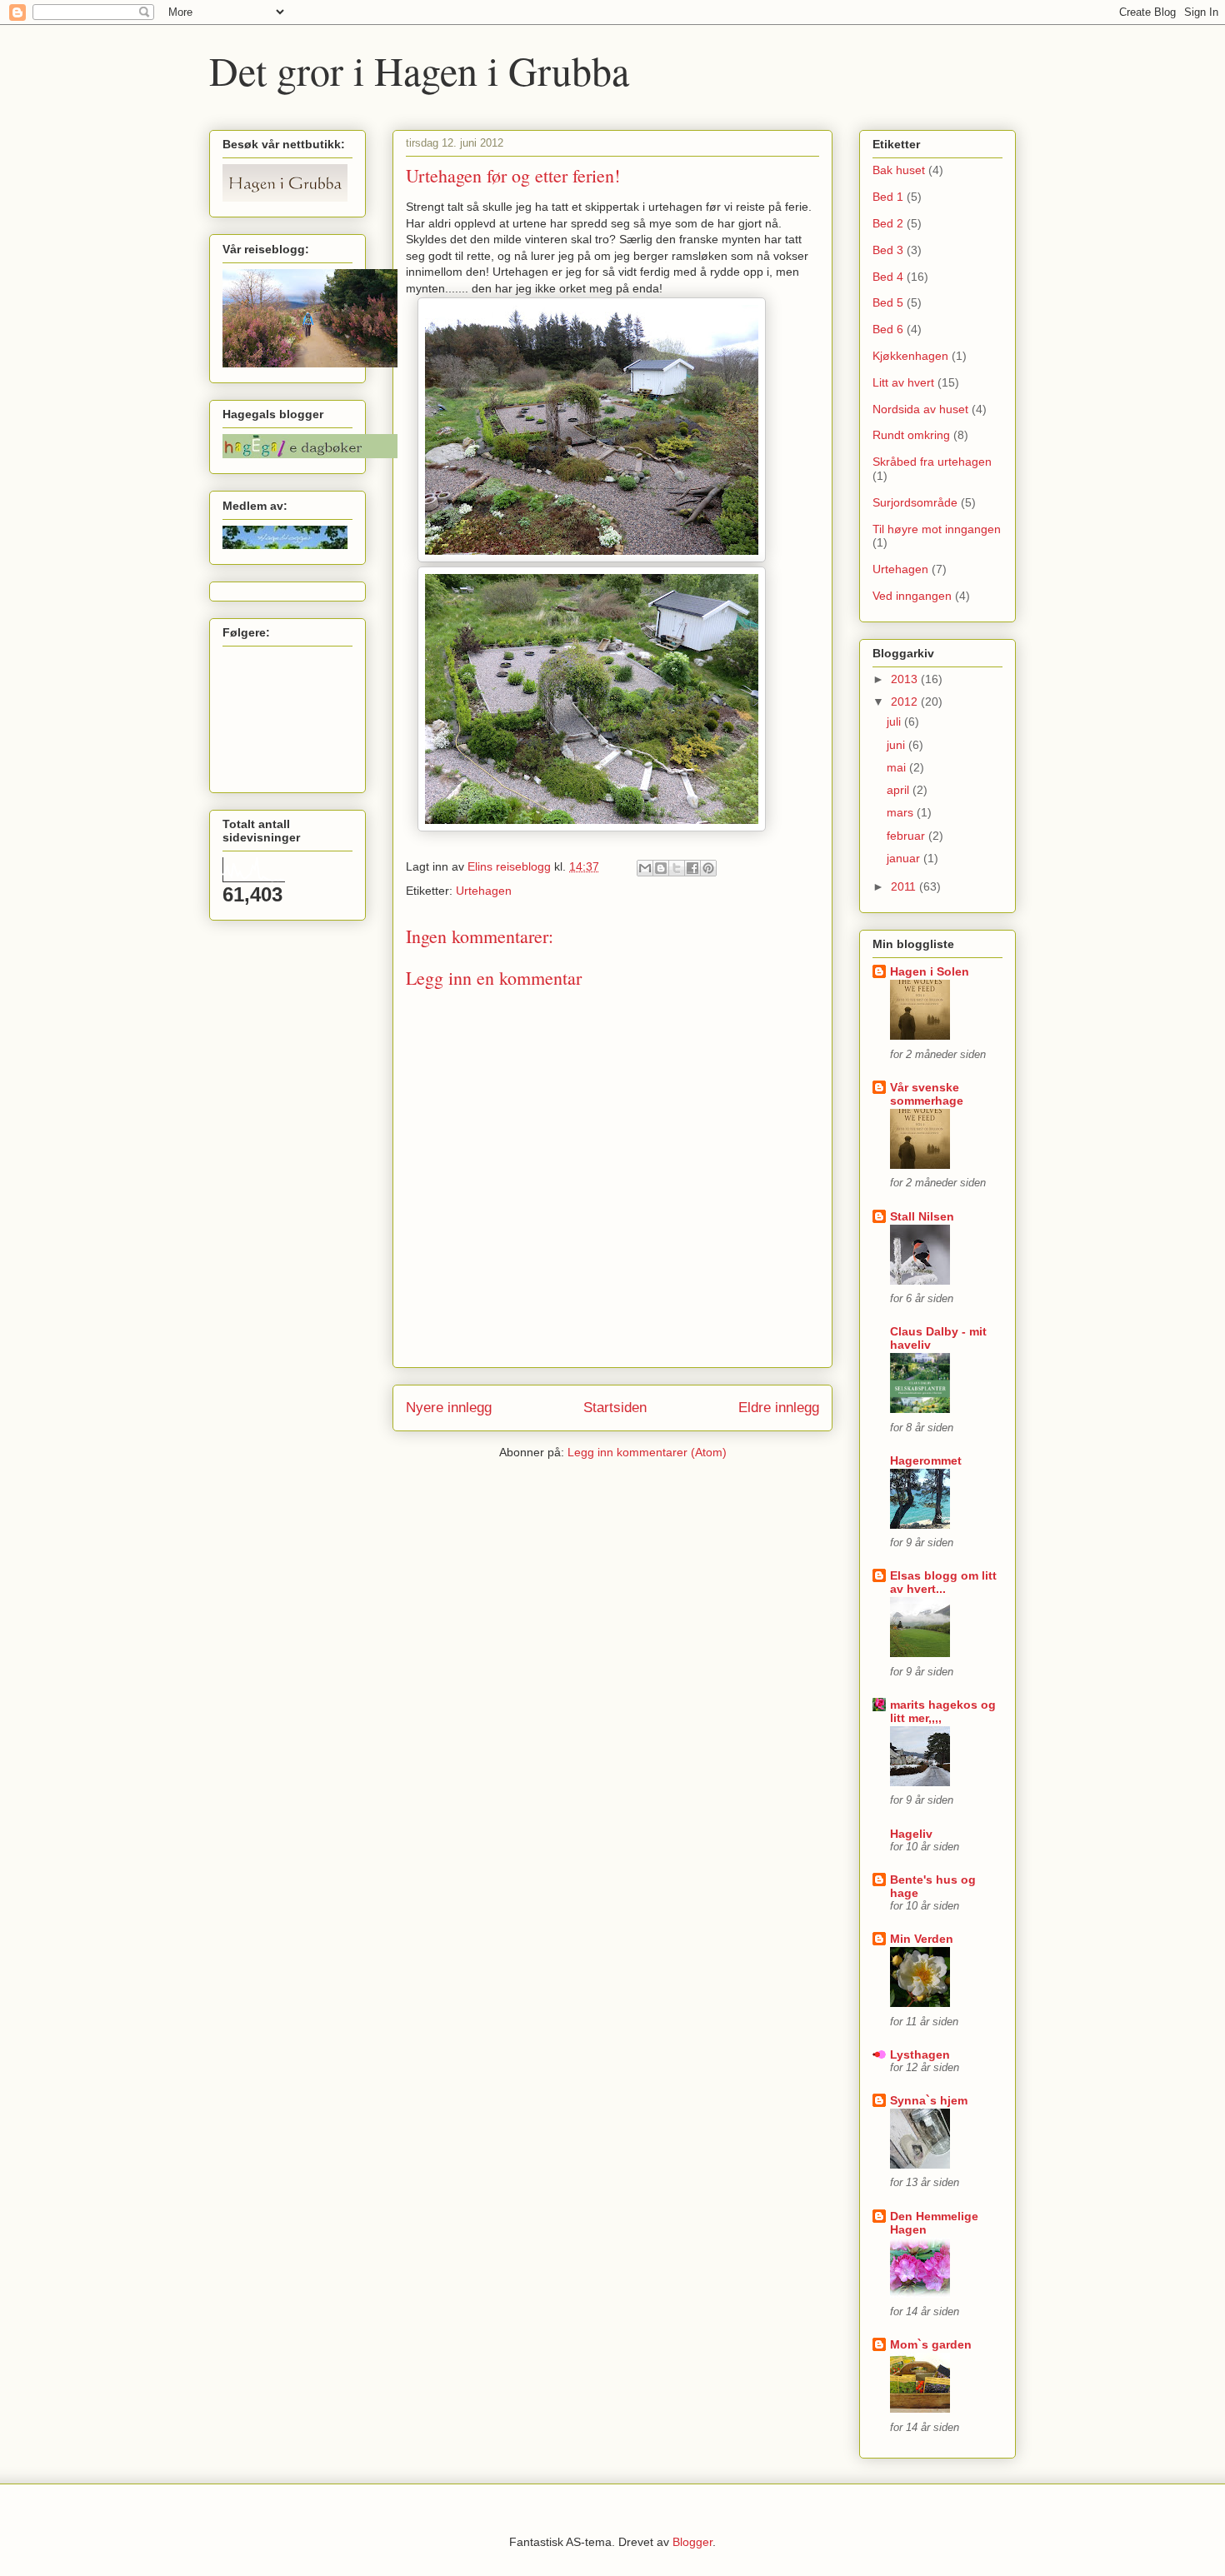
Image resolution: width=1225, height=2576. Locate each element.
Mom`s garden (931, 2344)
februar (907, 836)
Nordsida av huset (920, 409)
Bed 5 (888, 302)
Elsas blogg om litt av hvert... (943, 1582)
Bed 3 (888, 250)
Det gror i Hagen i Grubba (419, 70)
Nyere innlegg (449, 1408)
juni (897, 745)
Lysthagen (920, 2054)
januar (905, 858)
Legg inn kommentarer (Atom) (647, 1452)
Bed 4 (888, 277)
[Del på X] (677, 868)
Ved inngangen (912, 596)
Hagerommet (926, 1460)
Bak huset (899, 170)
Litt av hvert (903, 382)
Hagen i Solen (930, 971)
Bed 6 (888, 329)
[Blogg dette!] (661, 868)
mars (902, 812)
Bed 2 (888, 223)
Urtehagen (484, 891)
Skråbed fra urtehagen (932, 462)
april (900, 790)
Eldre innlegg (779, 1408)
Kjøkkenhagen (910, 356)
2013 (906, 679)
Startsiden (615, 1408)
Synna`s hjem (929, 2100)
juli (895, 721)
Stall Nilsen (922, 1216)
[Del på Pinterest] (708, 868)
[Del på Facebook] (692, 868)
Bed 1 (888, 197)
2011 (905, 886)
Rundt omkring (911, 435)
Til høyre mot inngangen (937, 529)
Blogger (692, 2542)
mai (898, 767)
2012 (906, 701)
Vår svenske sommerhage (927, 1094)
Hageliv (911, 1834)
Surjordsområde (915, 502)
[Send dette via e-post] (645, 868)
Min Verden (922, 1939)
